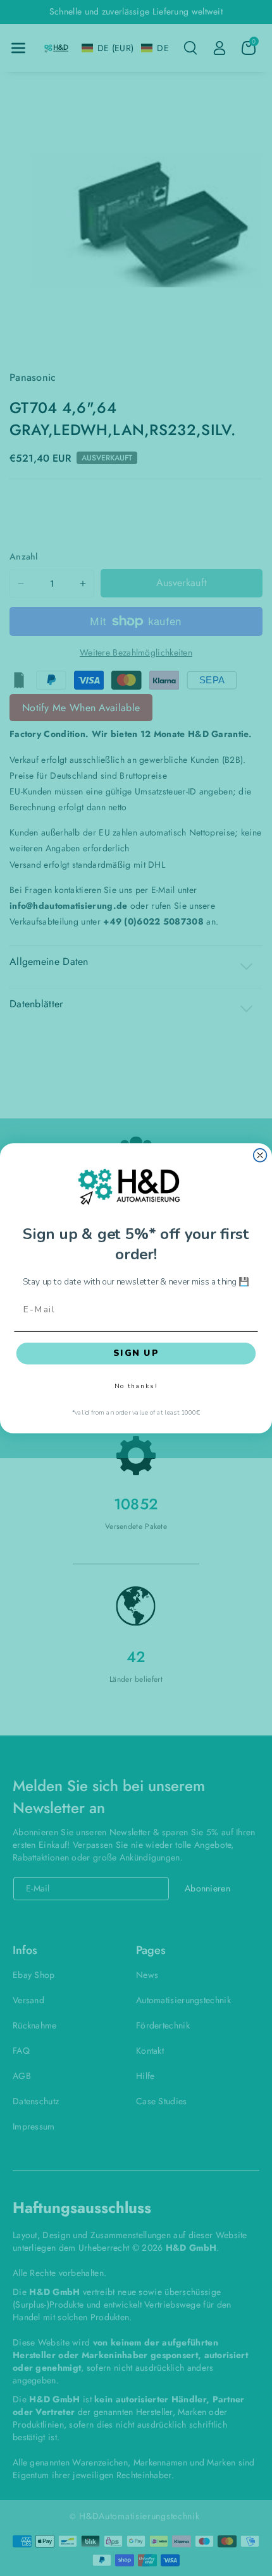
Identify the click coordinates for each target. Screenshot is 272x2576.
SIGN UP (136, 1353)
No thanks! (136, 1386)
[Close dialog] (260, 1155)
